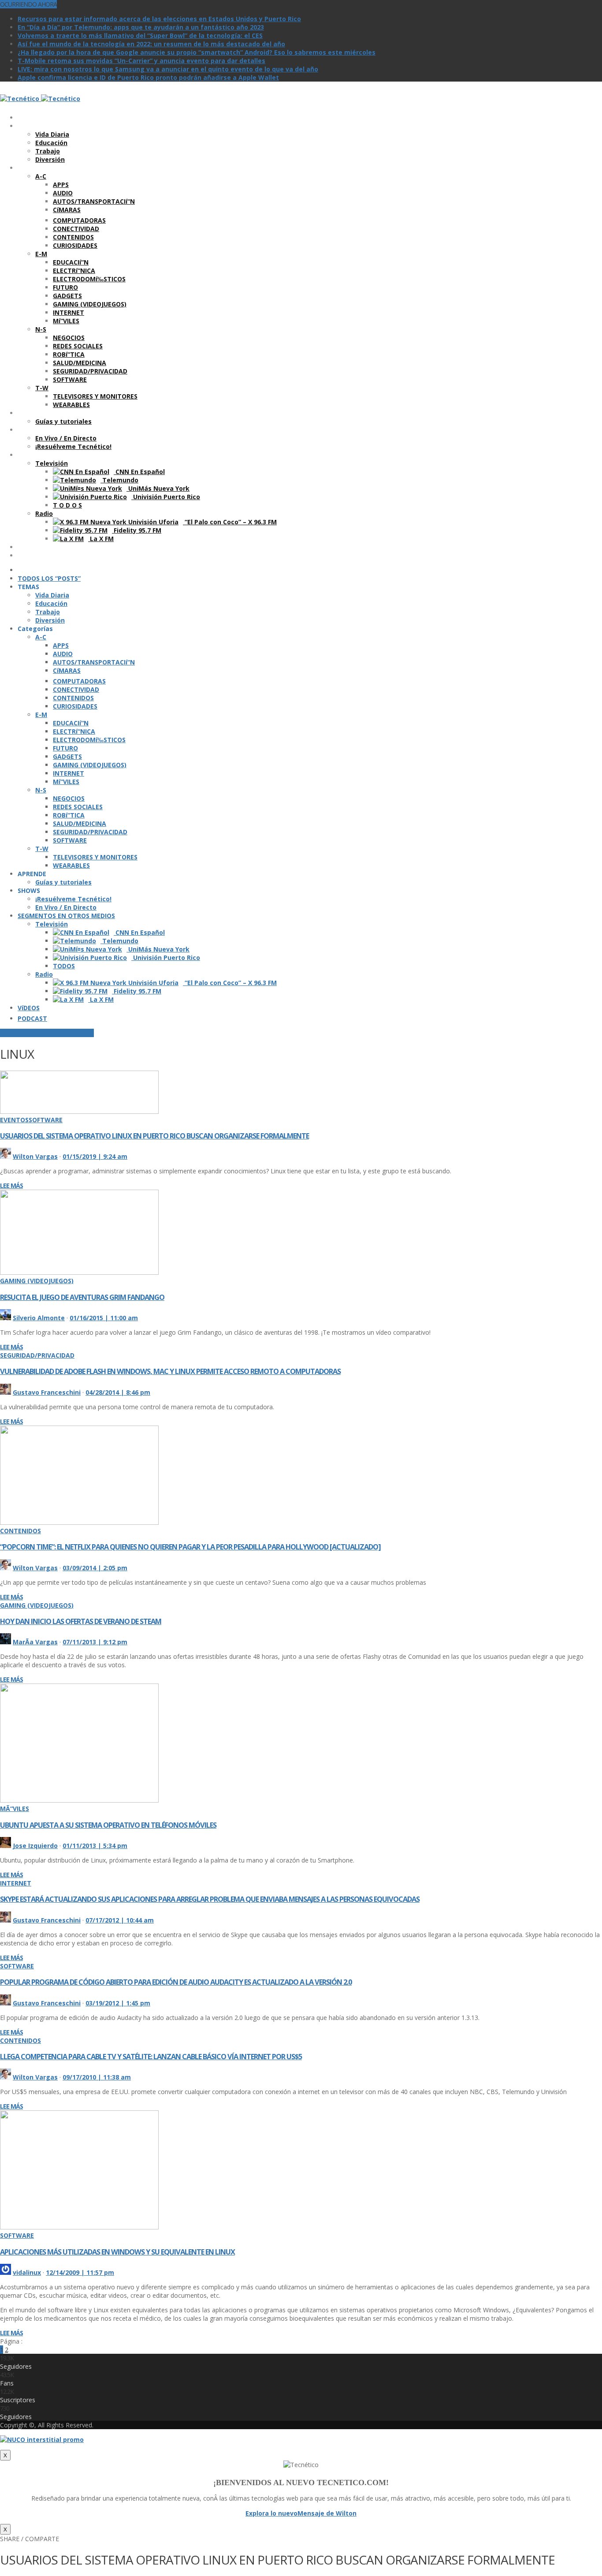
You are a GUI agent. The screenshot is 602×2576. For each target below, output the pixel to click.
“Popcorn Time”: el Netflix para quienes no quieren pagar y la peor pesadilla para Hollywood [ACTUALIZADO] (190, 1547)
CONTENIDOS (20, 1531)
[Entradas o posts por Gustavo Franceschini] (6, 1392)
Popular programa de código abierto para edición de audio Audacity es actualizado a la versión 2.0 (176, 1982)
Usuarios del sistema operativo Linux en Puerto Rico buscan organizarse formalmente (154, 1136)
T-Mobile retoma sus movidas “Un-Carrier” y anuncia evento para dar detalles (141, 61)
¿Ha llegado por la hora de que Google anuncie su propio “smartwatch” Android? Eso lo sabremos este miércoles (197, 52)
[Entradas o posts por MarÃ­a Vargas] (6, 1642)
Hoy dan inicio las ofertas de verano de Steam (81, 1621)
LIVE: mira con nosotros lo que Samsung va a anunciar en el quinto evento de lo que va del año (168, 69)
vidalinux (27, 2272)
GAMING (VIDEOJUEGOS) (37, 1281)
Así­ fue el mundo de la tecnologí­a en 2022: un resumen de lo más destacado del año (151, 44)
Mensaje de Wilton (327, 2513)
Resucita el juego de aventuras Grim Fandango (82, 1297)
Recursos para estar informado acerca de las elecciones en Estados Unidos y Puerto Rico (159, 19)
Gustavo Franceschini (47, 1392)
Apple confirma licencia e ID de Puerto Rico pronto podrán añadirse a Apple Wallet (148, 77)
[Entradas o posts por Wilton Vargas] (6, 1156)
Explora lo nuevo (271, 2513)
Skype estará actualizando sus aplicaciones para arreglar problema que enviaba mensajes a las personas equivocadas (210, 1899)
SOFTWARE (46, 1120)
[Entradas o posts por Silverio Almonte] (6, 1318)
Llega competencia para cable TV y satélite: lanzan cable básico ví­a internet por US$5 (151, 2057)
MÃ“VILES (15, 1809)
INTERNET (16, 1883)
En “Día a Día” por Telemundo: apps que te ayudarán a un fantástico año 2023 (141, 27)
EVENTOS (14, 1120)
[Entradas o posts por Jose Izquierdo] (6, 1846)
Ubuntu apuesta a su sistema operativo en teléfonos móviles (108, 1825)
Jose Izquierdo (35, 1846)
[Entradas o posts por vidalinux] (6, 2272)
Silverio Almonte (39, 1318)
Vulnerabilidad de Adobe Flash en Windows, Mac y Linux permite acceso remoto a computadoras (170, 1371)
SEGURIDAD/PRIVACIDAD (37, 1355)
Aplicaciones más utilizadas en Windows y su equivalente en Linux (117, 2252)
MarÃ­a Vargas (35, 1642)
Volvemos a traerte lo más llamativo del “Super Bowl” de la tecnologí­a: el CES (140, 35)
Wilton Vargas (35, 1156)
